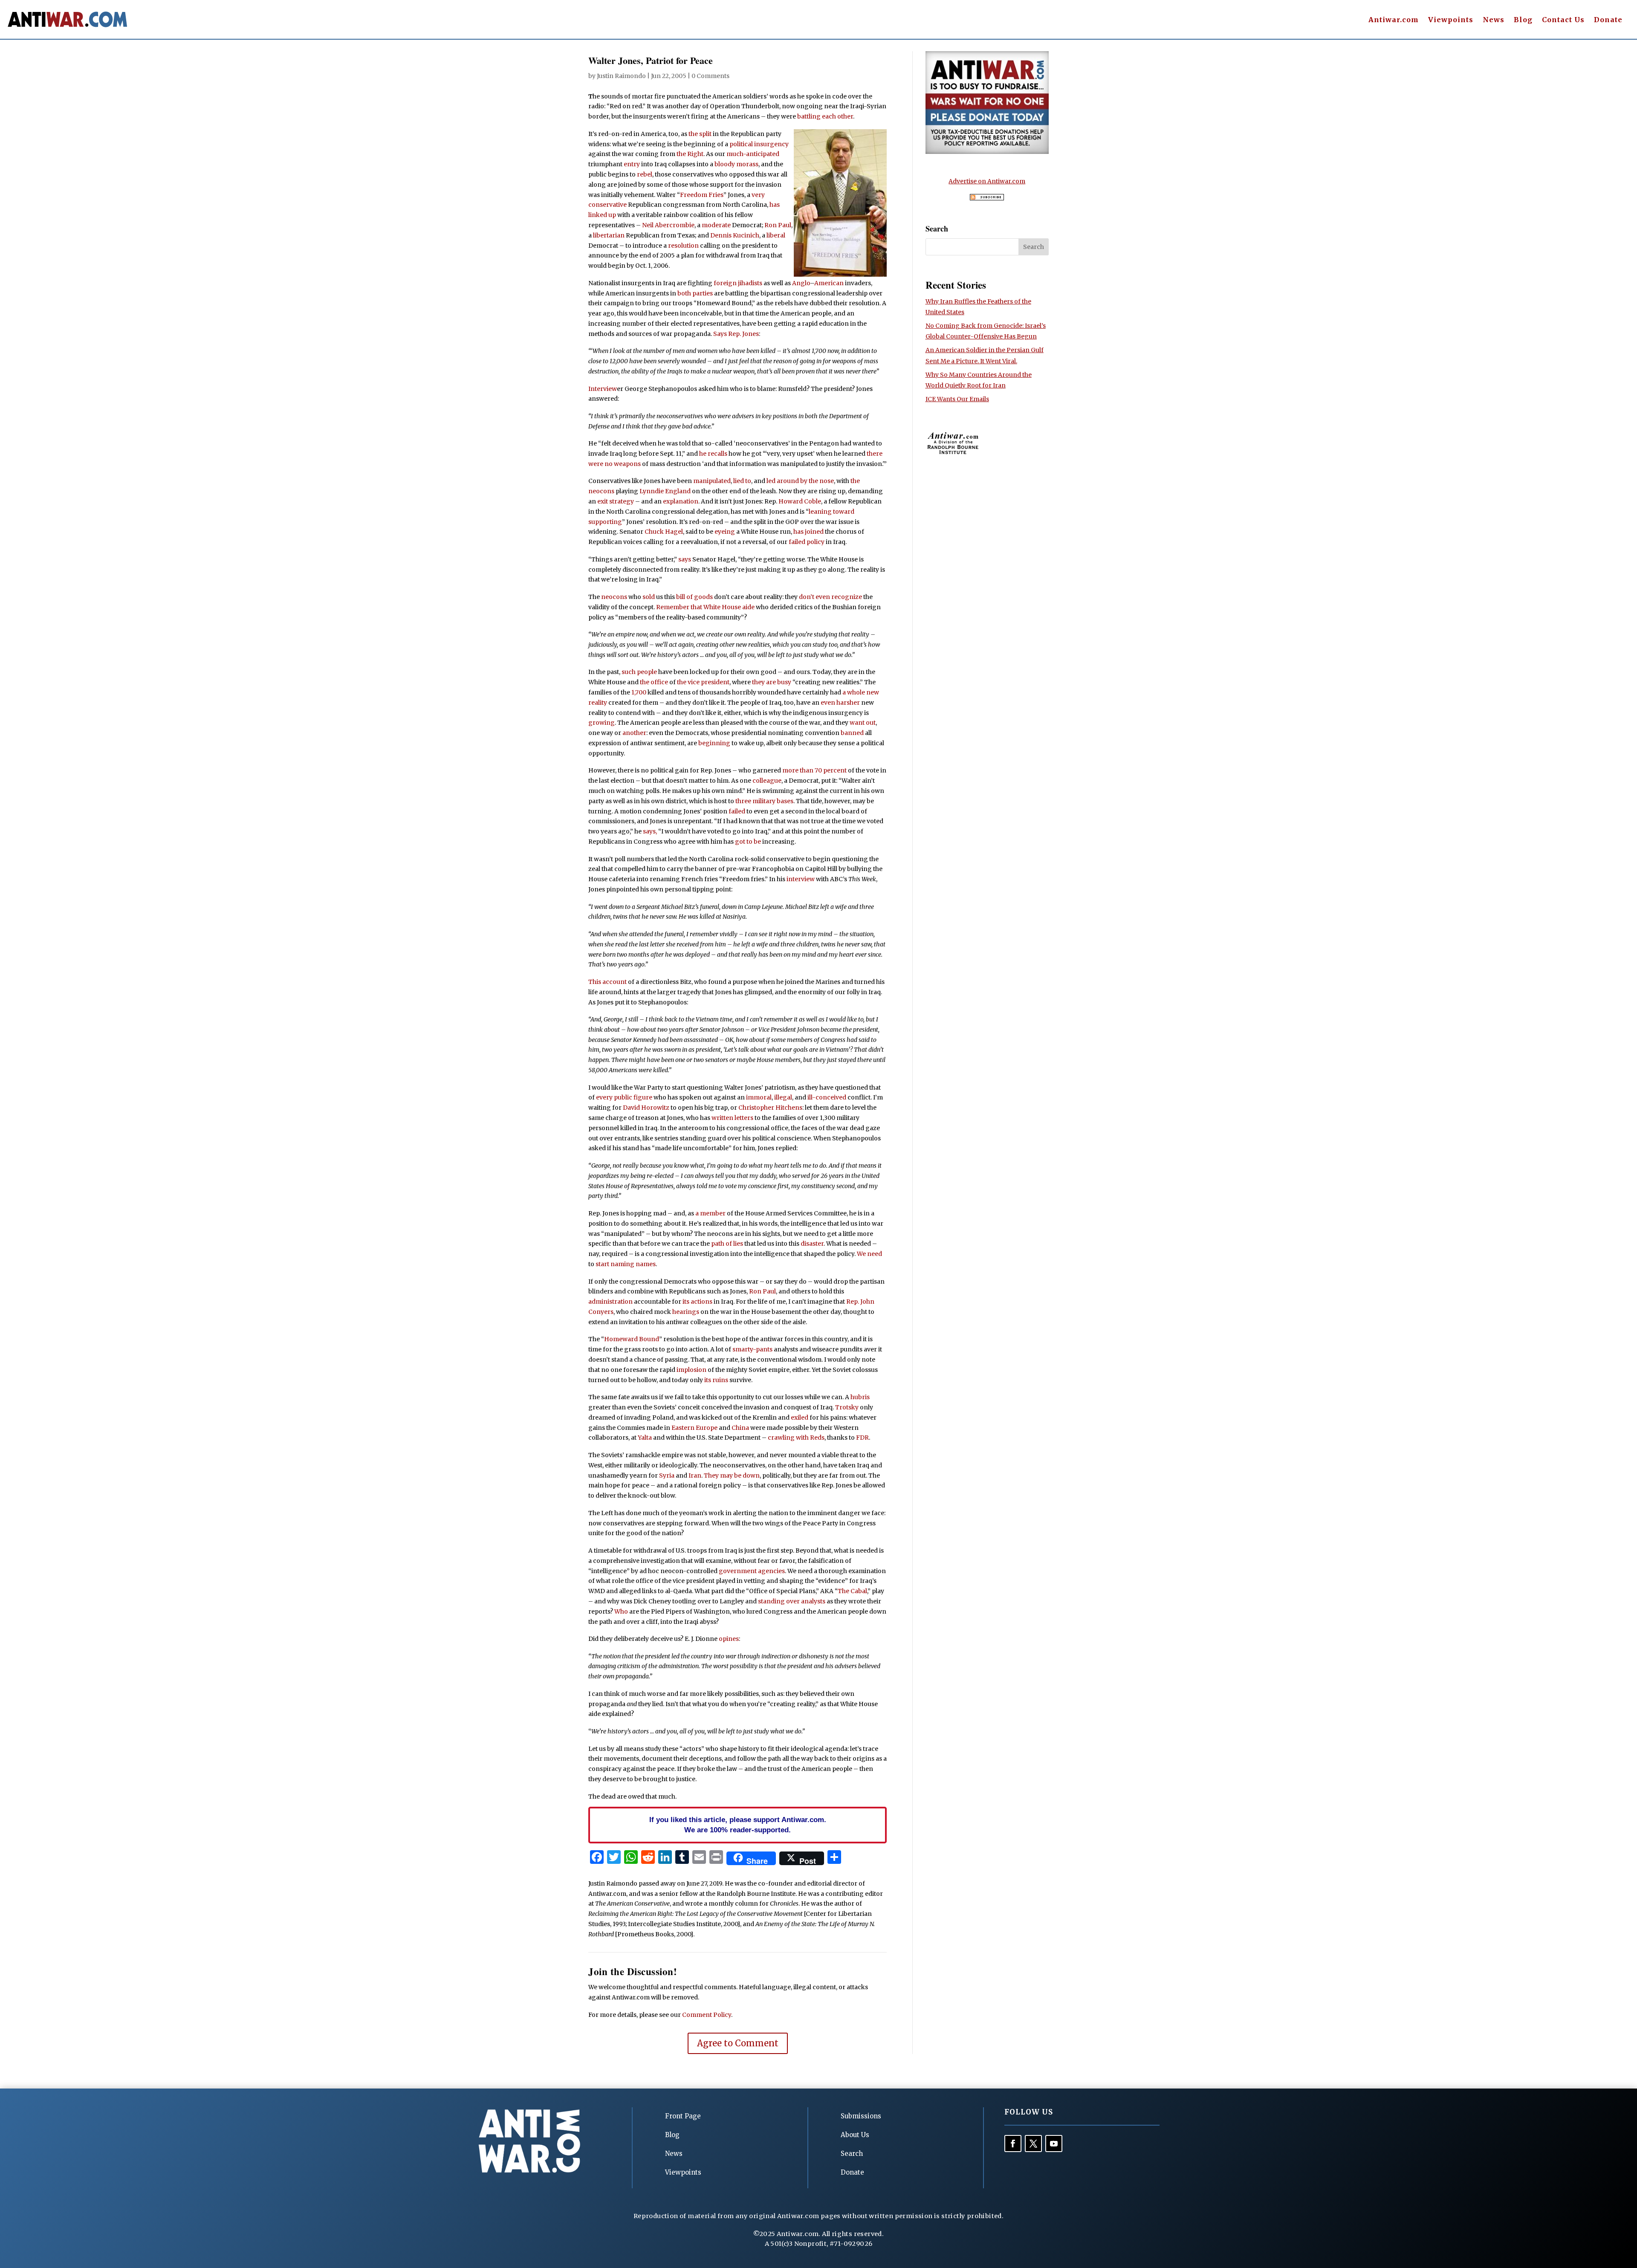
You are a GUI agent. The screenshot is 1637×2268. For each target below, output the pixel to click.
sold (649, 597)
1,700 (639, 692)
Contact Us (1563, 20)
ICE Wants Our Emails (957, 399)
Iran (695, 1475)
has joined (808, 532)
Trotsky (847, 1407)
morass (747, 164)
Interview (603, 389)
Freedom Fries (702, 195)
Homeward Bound (632, 1339)
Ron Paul (778, 225)
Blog (1523, 20)
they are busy (772, 682)
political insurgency (759, 144)
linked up (602, 215)
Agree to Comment (738, 2043)
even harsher (840, 703)
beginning (714, 743)
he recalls (713, 454)
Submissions (861, 2116)
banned (852, 733)
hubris (860, 1397)
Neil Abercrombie (668, 225)
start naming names (626, 1264)
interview (801, 879)
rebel (645, 174)
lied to (742, 481)
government (738, 1571)
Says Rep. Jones (736, 334)
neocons (614, 597)
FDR (862, 1438)
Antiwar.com (1394, 20)
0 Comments (710, 76)
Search (852, 2154)
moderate (716, 225)
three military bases (764, 801)
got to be (748, 842)
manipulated (712, 481)
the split (700, 134)
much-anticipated (753, 154)
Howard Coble (800, 501)
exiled (800, 1417)
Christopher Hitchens (770, 1108)
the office (654, 682)
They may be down (732, 1475)
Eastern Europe (694, 1428)
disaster (812, 1244)
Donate (1608, 20)
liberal (776, 235)
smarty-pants (752, 1349)
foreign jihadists (738, 283)
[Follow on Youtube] (1054, 2144)
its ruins (716, 1380)
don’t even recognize (830, 597)
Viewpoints (1451, 20)
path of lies (727, 1244)
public (623, 1097)
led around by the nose (800, 481)
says (685, 559)
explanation (681, 501)
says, (650, 831)
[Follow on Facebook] (1013, 2144)
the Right (690, 154)
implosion (691, 1370)
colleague (767, 781)
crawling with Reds (796, 1438)
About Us (855, 2135)
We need (869, 1254)
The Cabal (852, 1591)
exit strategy (616, 501)
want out (863, 723)
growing (602, 723)
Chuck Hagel (664, 532)
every (604, 1097)
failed (797, 542)
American (829, 283)
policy (816, 542)
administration (610, 1302)
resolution (683, 246)
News (1494, 20)
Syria (667, 1475)
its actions (697, 1302)
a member (710, 1213)
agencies (771, 1571)
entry (632, 164)
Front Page (683, 2116)
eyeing (725, 532)
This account (607, 982)
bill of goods (694, 597)
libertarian (609, 235)
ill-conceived (827, 1097)
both (684, 293)
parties (703, 293)
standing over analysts (792, 1601)
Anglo (801, 283)
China (740, 1428)
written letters (732, 1118)
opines (729, 1639)
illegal (783, 1097)
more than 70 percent (814, 770)
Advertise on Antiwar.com (987, 181)
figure (643, 1097)
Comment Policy (707, 2015)
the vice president (703, 682)
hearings (686, 1312)
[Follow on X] (1033, 2144)
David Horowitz (646, 1108)
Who (621, 1611)
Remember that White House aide (705, 607)
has (775, 205)
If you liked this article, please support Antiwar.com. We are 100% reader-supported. (738, 1825)
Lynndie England (665, 491)
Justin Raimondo (621, 76)
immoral (759, 1097)
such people (639, 672)
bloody (725, 164)
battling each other (825, 116)
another (634, 733)
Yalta (645, 1438)
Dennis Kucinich (735, 235)
